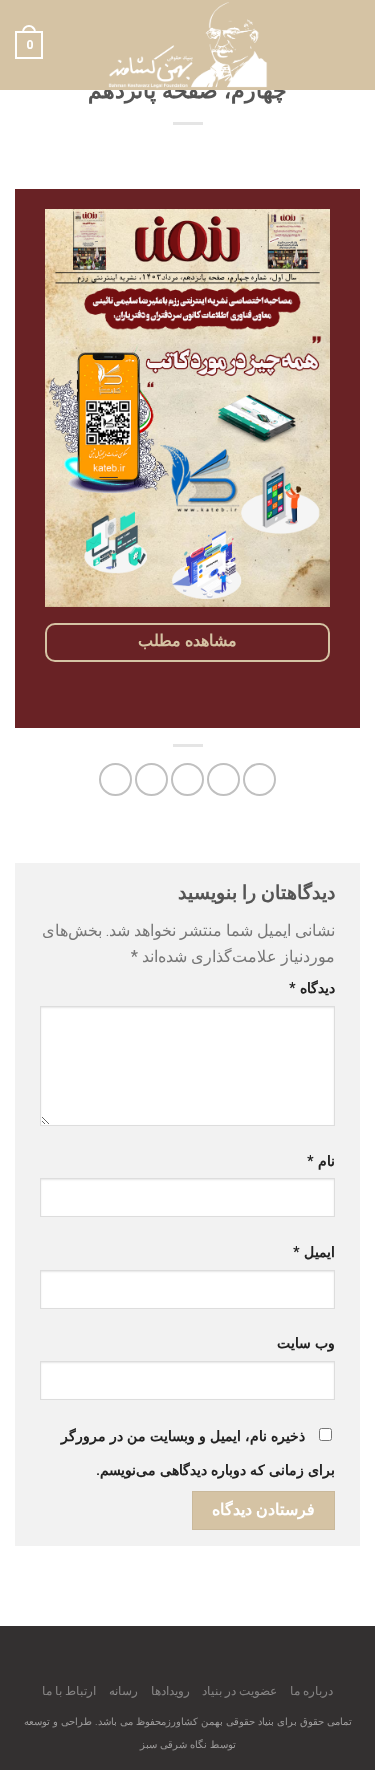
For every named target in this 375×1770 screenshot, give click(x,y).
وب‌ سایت (306, 1343)
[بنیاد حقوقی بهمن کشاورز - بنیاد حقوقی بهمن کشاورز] (188, 45)
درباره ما (311, 1691)
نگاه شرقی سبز (173, 1744)
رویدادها (170, 1691)
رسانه (123, 1691)
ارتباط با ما (69, 1691)
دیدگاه (312, 988)
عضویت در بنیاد (239, 1691)
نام (321, 1161)
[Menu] (348, 44)
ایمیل (314, 1252)
